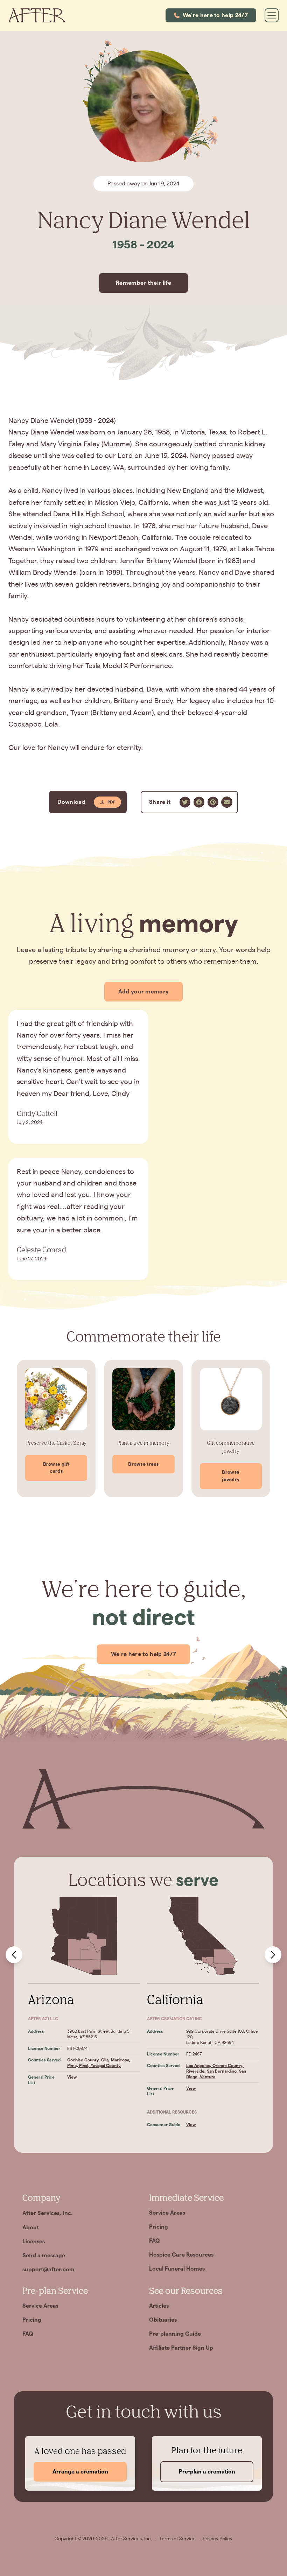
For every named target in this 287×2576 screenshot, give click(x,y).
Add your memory (144, 992)
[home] (37, 15)
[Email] (227, 802)
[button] (211, 15)
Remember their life (143, 283)
